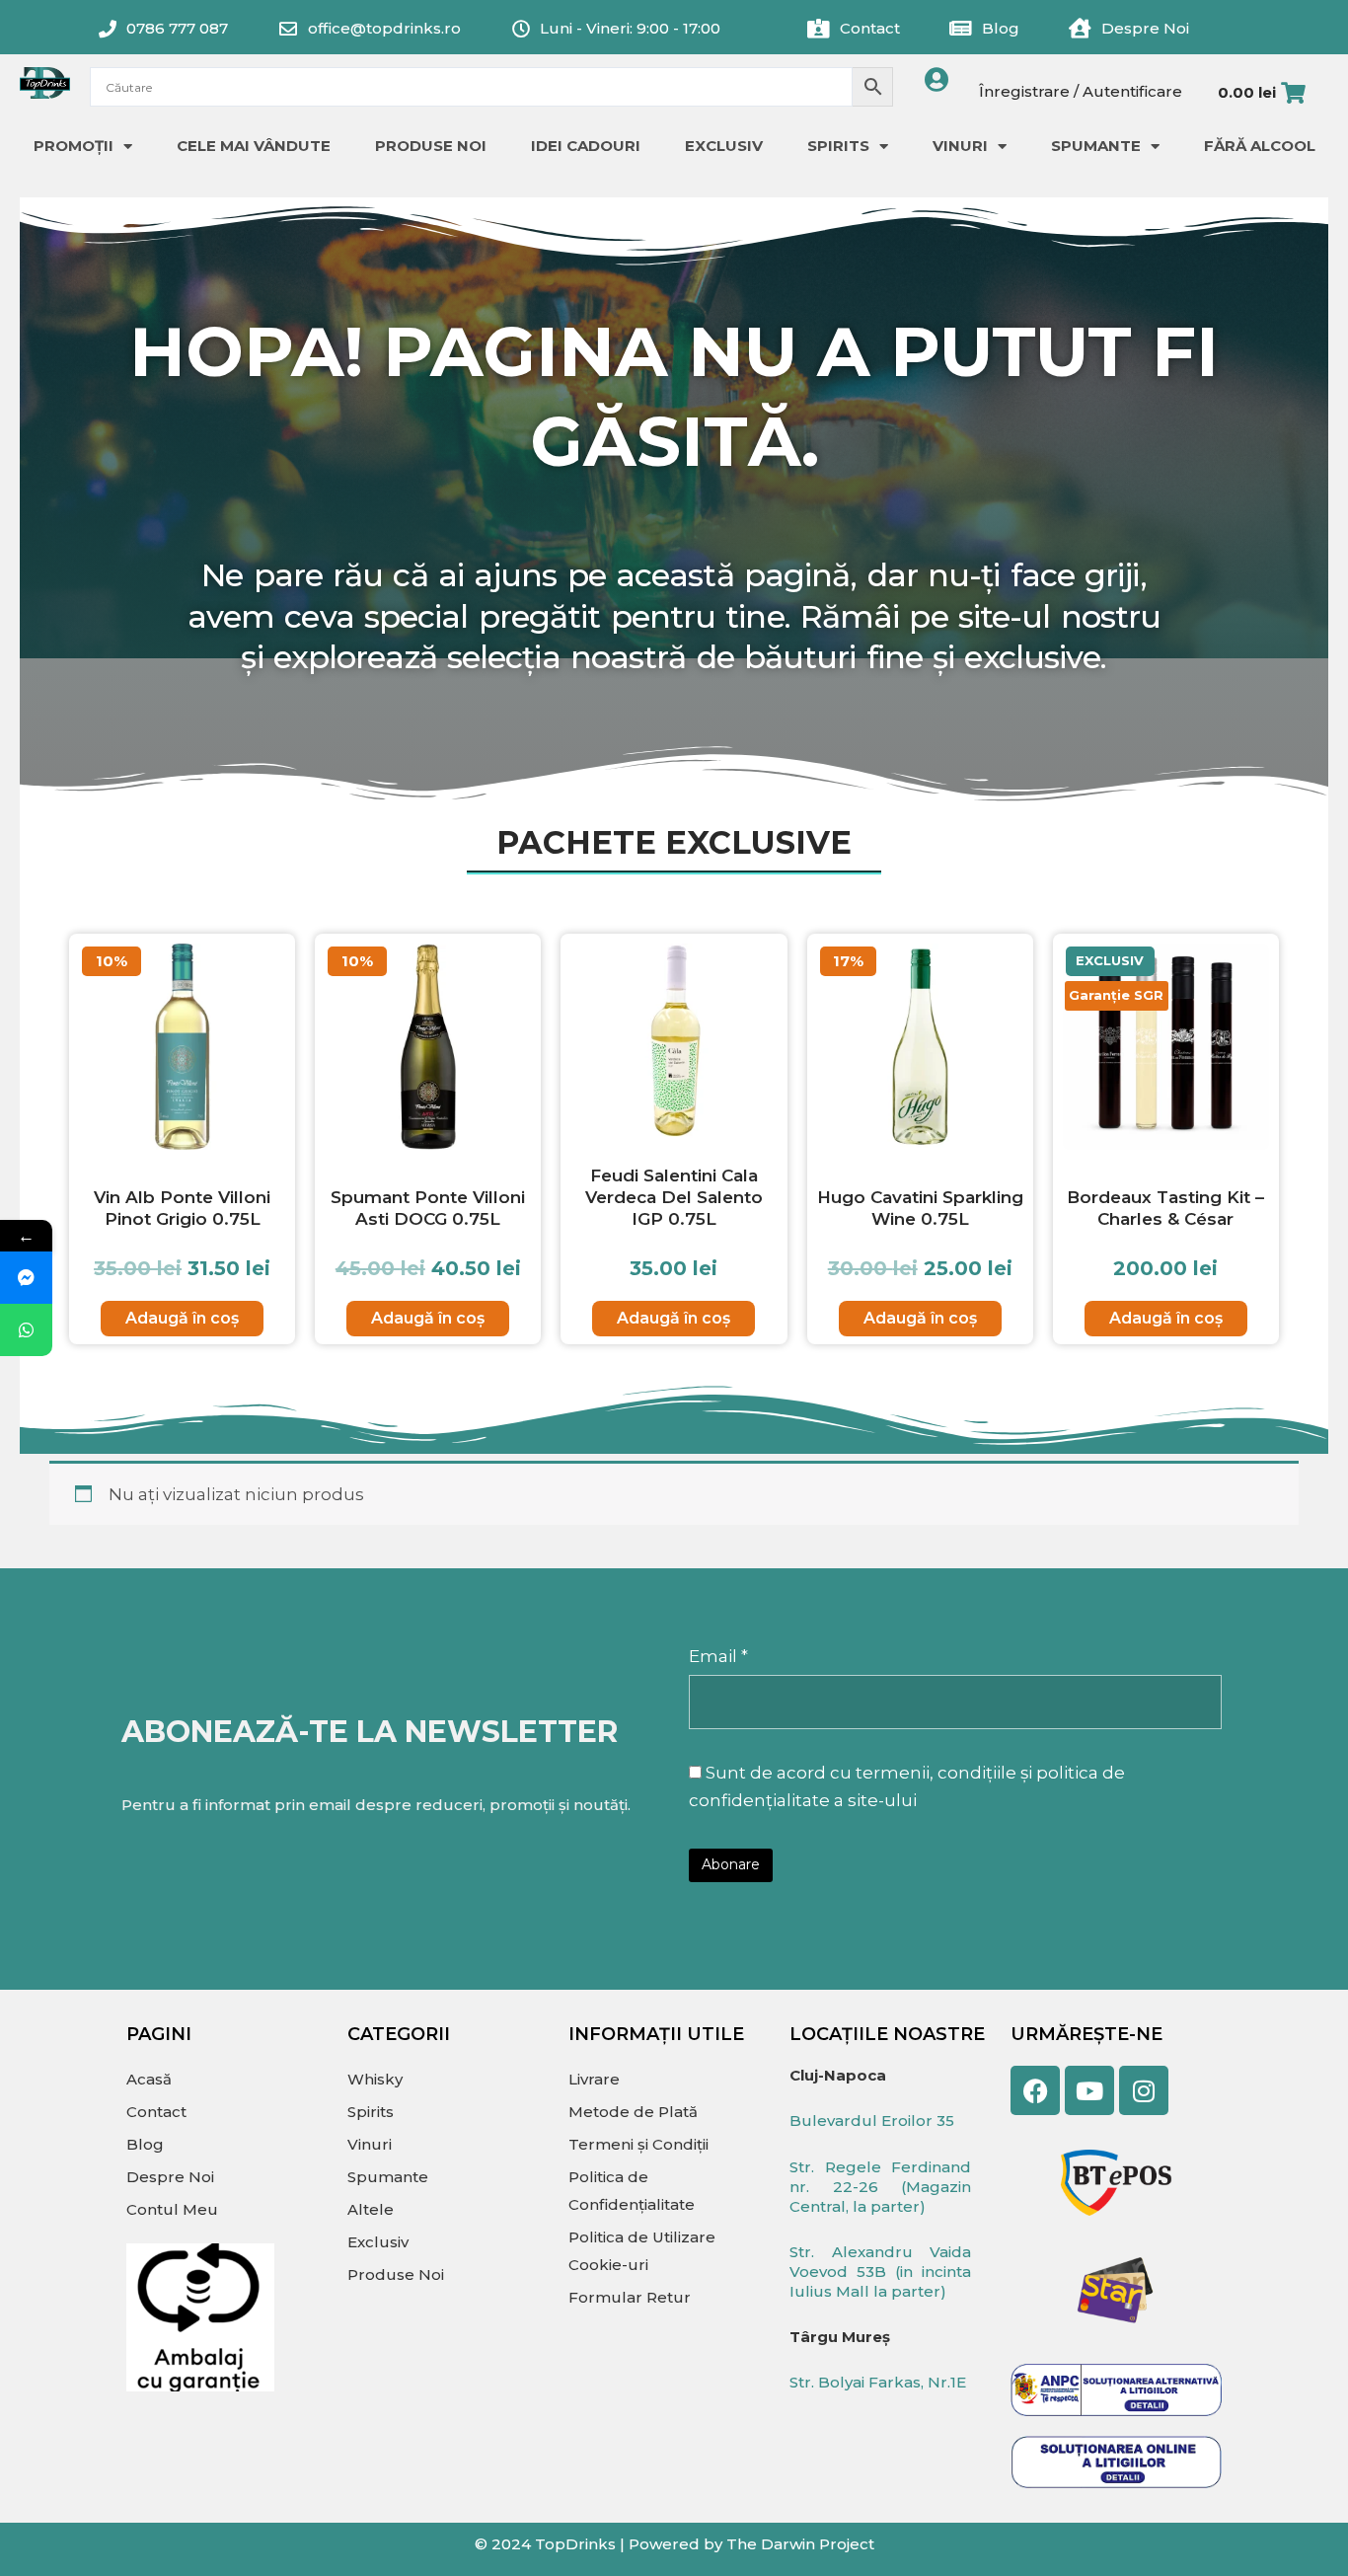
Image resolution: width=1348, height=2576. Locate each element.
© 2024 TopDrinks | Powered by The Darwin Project (674, 2544)
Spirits (838, 146)
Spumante (1096, 146)
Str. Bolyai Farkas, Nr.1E (878, 2382)
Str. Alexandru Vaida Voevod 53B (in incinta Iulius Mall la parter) (880, 2272)
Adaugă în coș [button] (182, 1318)
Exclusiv (724, 146)
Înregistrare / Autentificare (1081, 91)
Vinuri (960, 146)
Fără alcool (1260, 146)
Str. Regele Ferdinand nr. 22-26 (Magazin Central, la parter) (880, 2187)
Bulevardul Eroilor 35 (872, 2121)
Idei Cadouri (586, 146)
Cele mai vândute (254, 146)
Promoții (74, 146)
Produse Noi (431, 146)
